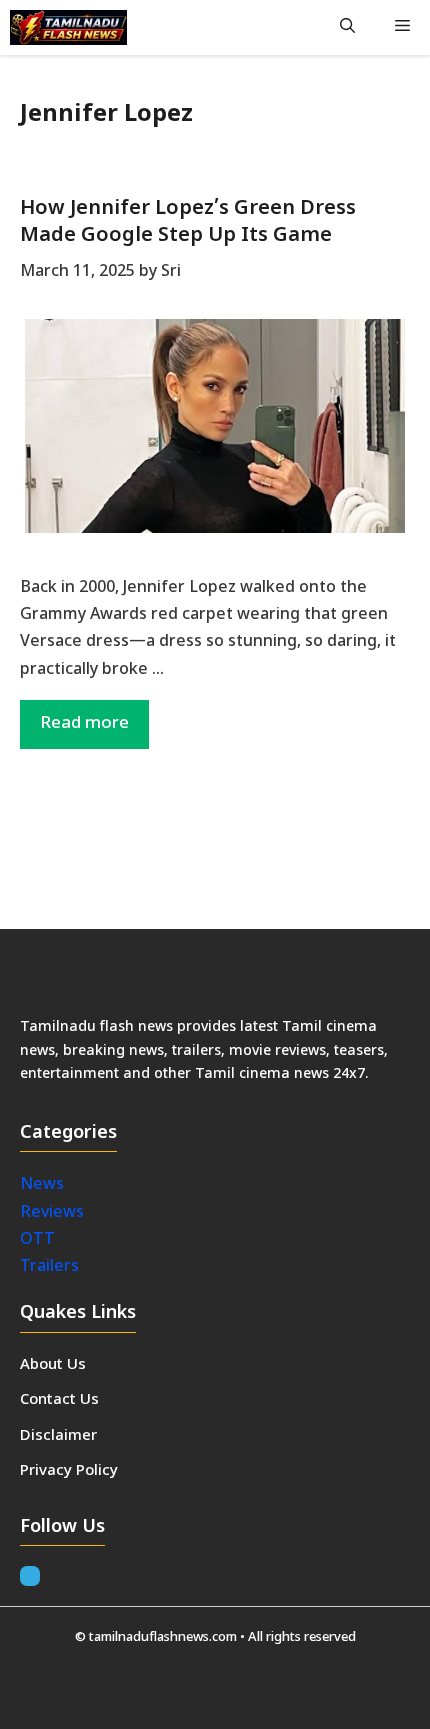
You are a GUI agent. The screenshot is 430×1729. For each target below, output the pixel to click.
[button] (347, 27)
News (44, 1185)
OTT (37, 1240)
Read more (84, 723)
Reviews (52, 1213)
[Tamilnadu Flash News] (68, 27)
